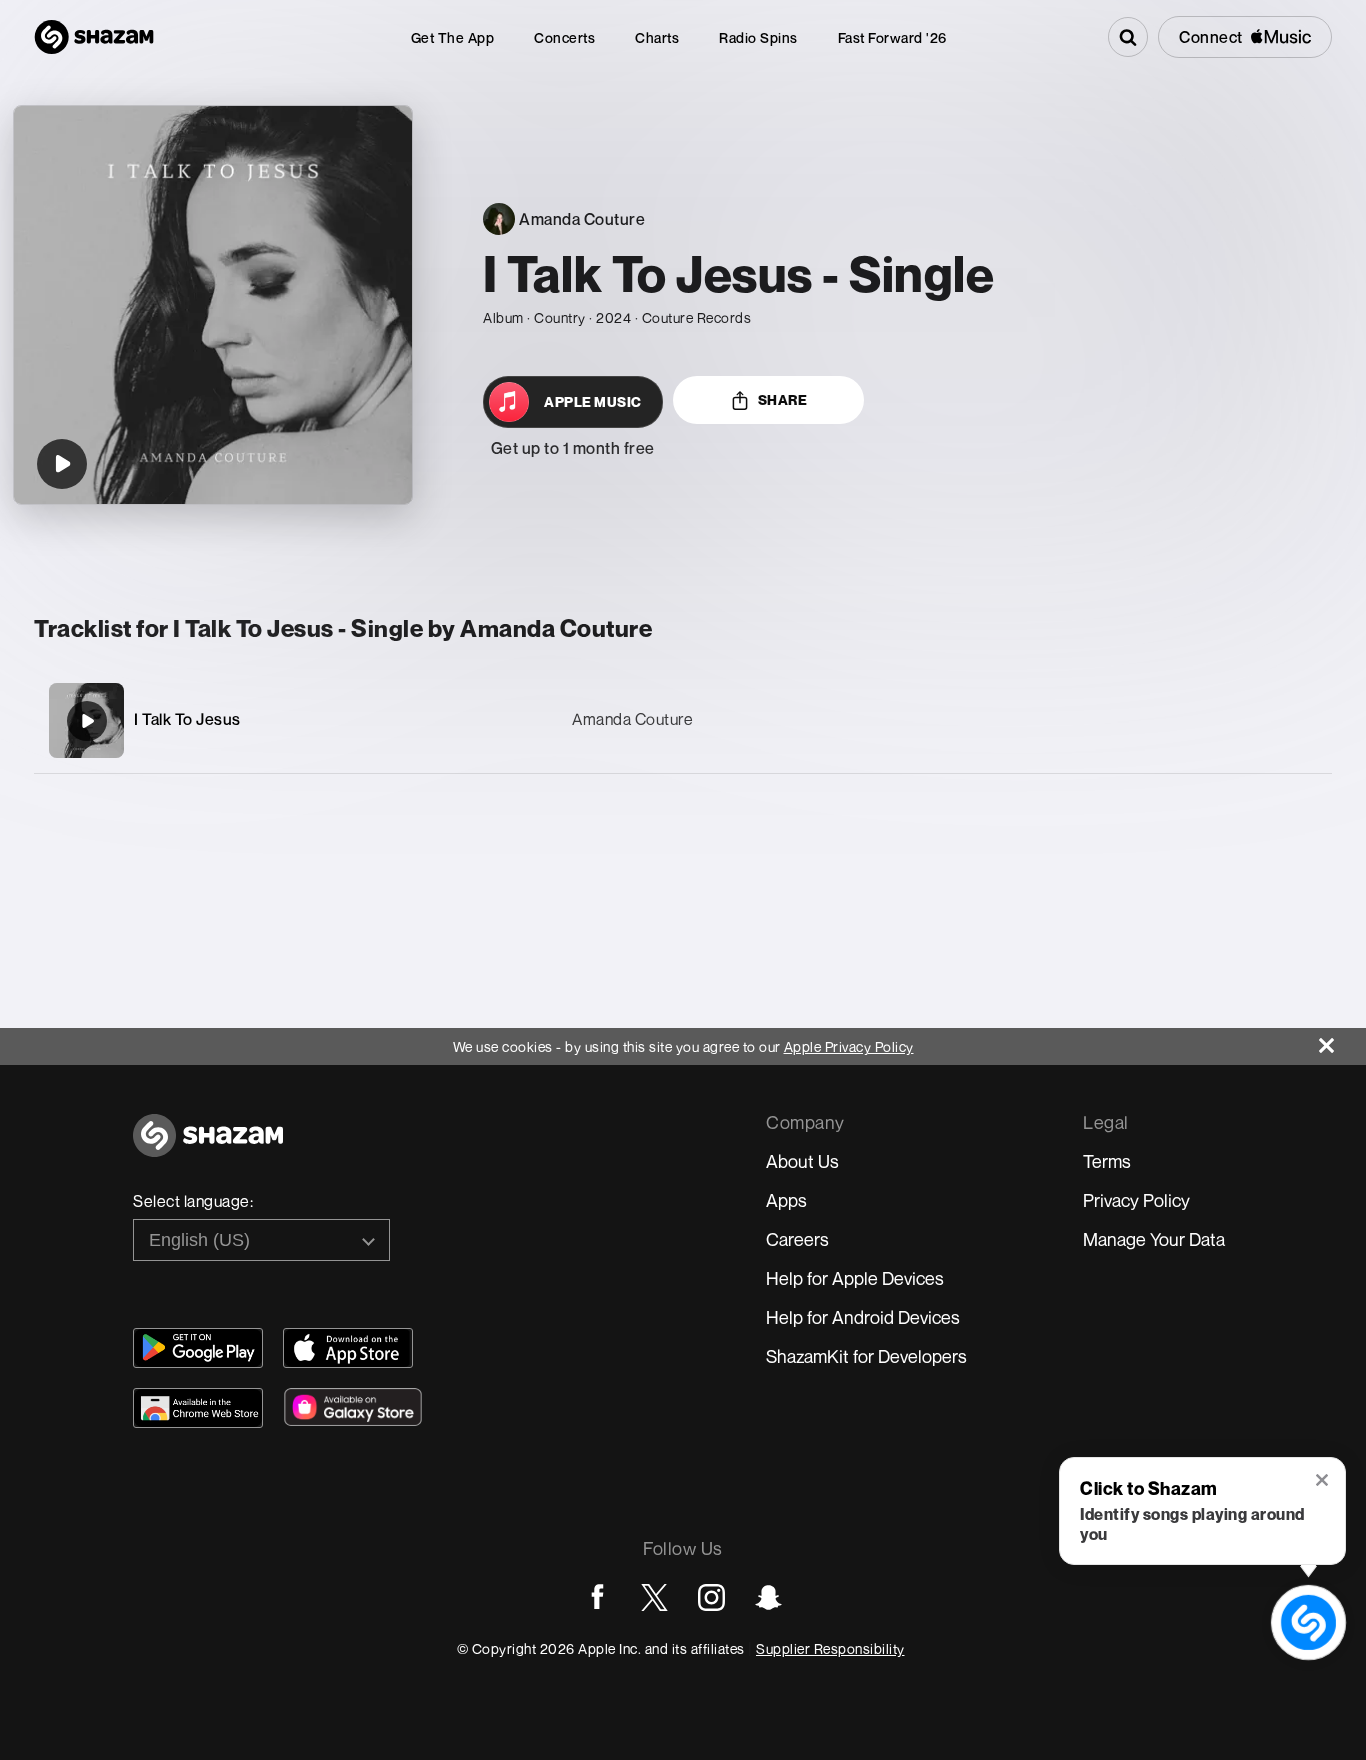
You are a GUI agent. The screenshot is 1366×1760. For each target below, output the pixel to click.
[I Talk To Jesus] (87, 721)
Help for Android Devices (863, 1317)
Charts (657, 37)
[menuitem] (453, 37)
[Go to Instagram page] (711, 1597)
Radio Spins (758, 37)
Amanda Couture (632, 719)
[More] (1221, 721)
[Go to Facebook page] (597, 1597)
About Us (802, 1161)
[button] (1323, 1482)
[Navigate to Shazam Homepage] (94, 37)
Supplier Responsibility (830, 1648)
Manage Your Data (1154, 1239)
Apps (786, 1200)
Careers (797, 1239)
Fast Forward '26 (892, 37)
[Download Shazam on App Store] (348, 1348)
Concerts (564, 37)
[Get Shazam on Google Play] (198, 1348)
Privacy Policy (1136, 1200)
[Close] (1342, 1040)
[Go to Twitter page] (654, 1597)
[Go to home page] (208, 1146)
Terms (1107, 1161)
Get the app (453, 37)
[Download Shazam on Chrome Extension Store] (198, 1408)
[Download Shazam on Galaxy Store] (353, 1407)
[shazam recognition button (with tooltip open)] (1309, 1623)
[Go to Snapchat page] (768, 1597)
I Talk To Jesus (187, 719)
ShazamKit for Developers (866, 1356)
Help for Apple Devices (855, 1278)
